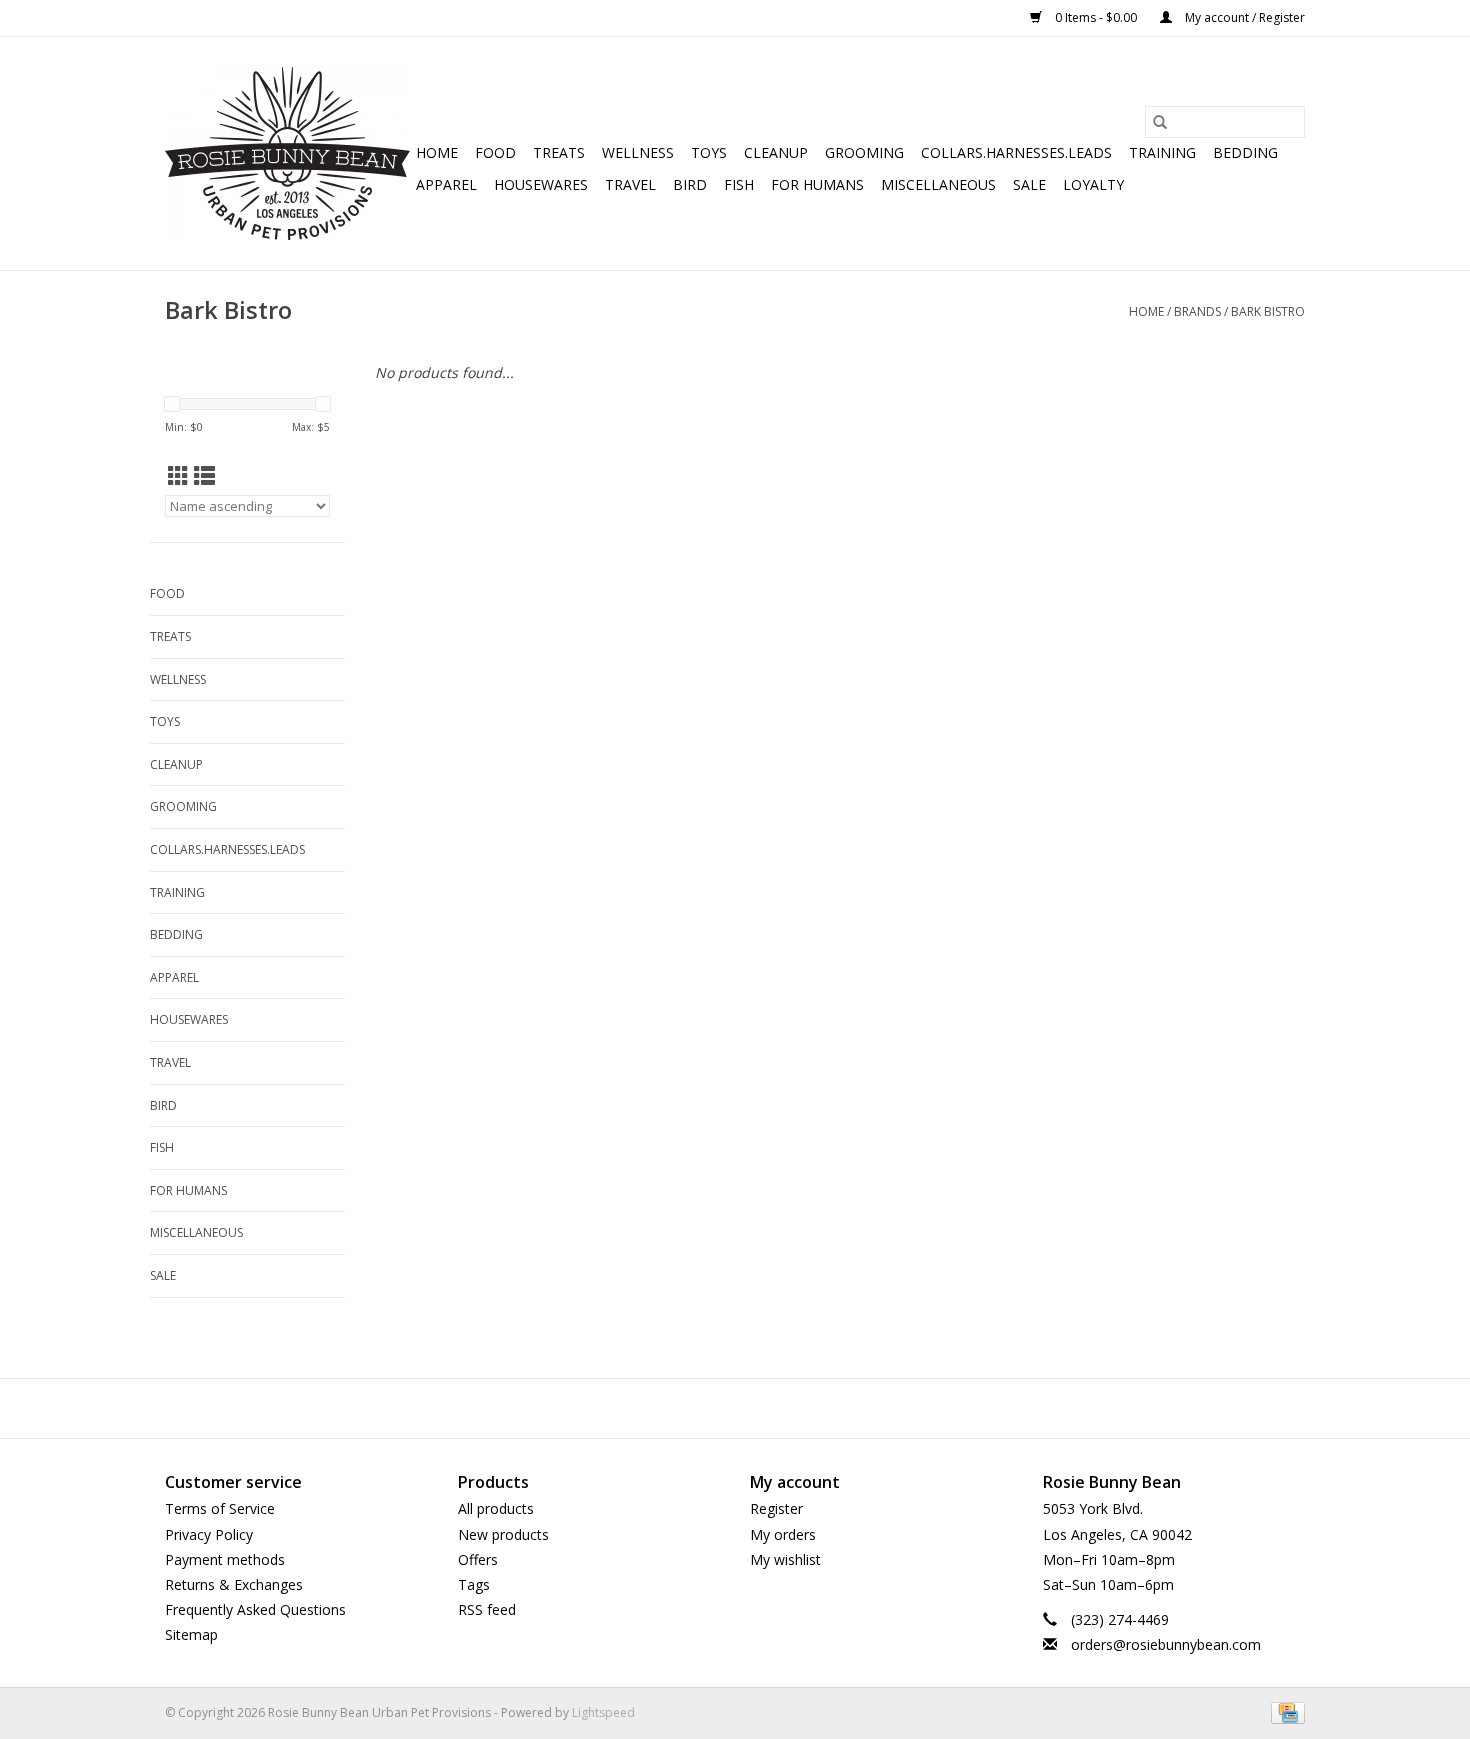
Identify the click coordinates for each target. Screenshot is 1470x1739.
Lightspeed (603, 1712)
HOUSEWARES (541, 184)
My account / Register (1243, 17)
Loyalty (1093, 184)
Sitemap (191, 1634)
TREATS (559, 152)
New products (503, 1534)
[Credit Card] (1284, 1712)
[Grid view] (178, 476)
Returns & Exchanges (234, 1584)
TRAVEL (630, 184)
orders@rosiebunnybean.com (1166, 1644)
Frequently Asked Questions (255, 1609)
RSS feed (487, 1609)
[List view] (204, 476)
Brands (1197, 311)
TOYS (709, 152)
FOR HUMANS (817, 184)
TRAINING (1162, 152)
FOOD (495, 152)
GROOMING (864, 152)
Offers (478, 1559)
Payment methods (225, 1559)
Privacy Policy (209, 1534)
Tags (474, 1584)
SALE (1029, 184)
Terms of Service (220, 1508)
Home (437, 152)
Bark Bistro (1268, 311)
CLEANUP (776, 152)
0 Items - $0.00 (1096, 17)
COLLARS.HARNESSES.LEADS (1016, 152)
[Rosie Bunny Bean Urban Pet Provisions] (287, 153)
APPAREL (446, 184)
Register (776, 1508)
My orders (783, 1534)
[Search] (1160, 122)
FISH (739, 184)
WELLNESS (638, 152)
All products (496, 1508)
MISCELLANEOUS (938, 184)
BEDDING (1245, 152)
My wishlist (785, 1559)
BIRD (690, 184)
